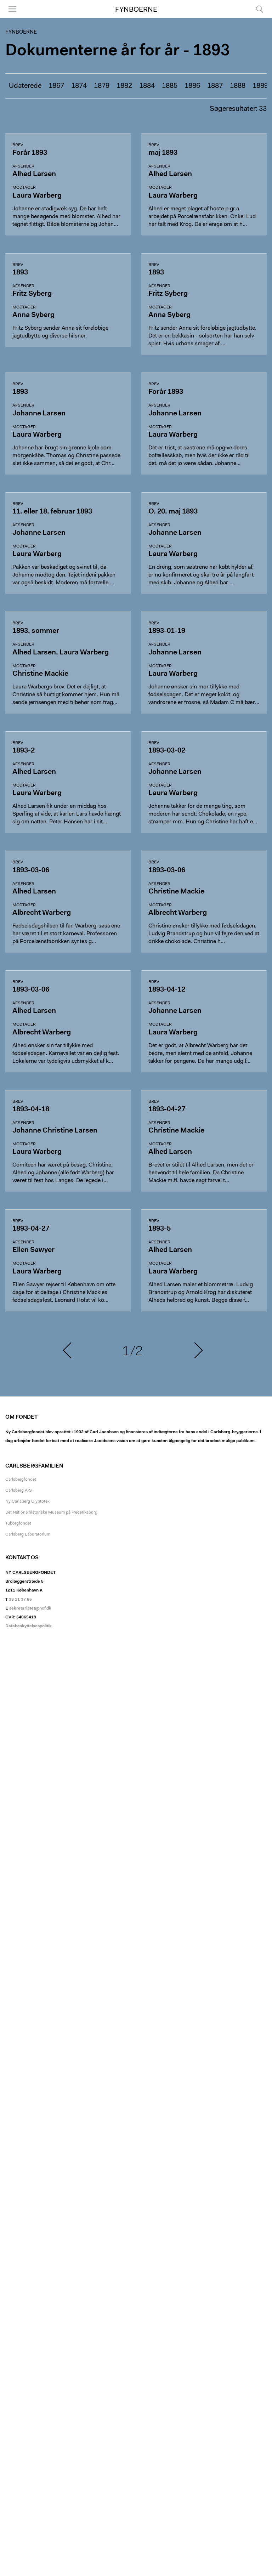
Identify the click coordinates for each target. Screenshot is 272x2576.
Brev (18, 145)
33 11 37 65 (20, 1600)
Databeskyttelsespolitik (29, 1626)
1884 (147, 86)
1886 (192, 86)
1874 (79, 86)
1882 (124, 86)
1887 (215, 86)
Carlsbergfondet (21, 1480)
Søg (255, 18)
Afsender (23, 166)
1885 (170, 86)
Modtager (24, 188)
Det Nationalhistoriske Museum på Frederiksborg (51, 1513)
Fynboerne (136, 10)
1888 (238, 86)
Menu (10, 18)
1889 (260, 86)
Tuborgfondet (18, 1524)
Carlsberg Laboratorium (28, 1534)
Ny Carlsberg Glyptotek (27, 1502)
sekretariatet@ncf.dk (30, 1608)
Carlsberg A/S (19, 1491)
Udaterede (25, 86)
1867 (56, 86)
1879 (102, 86)
